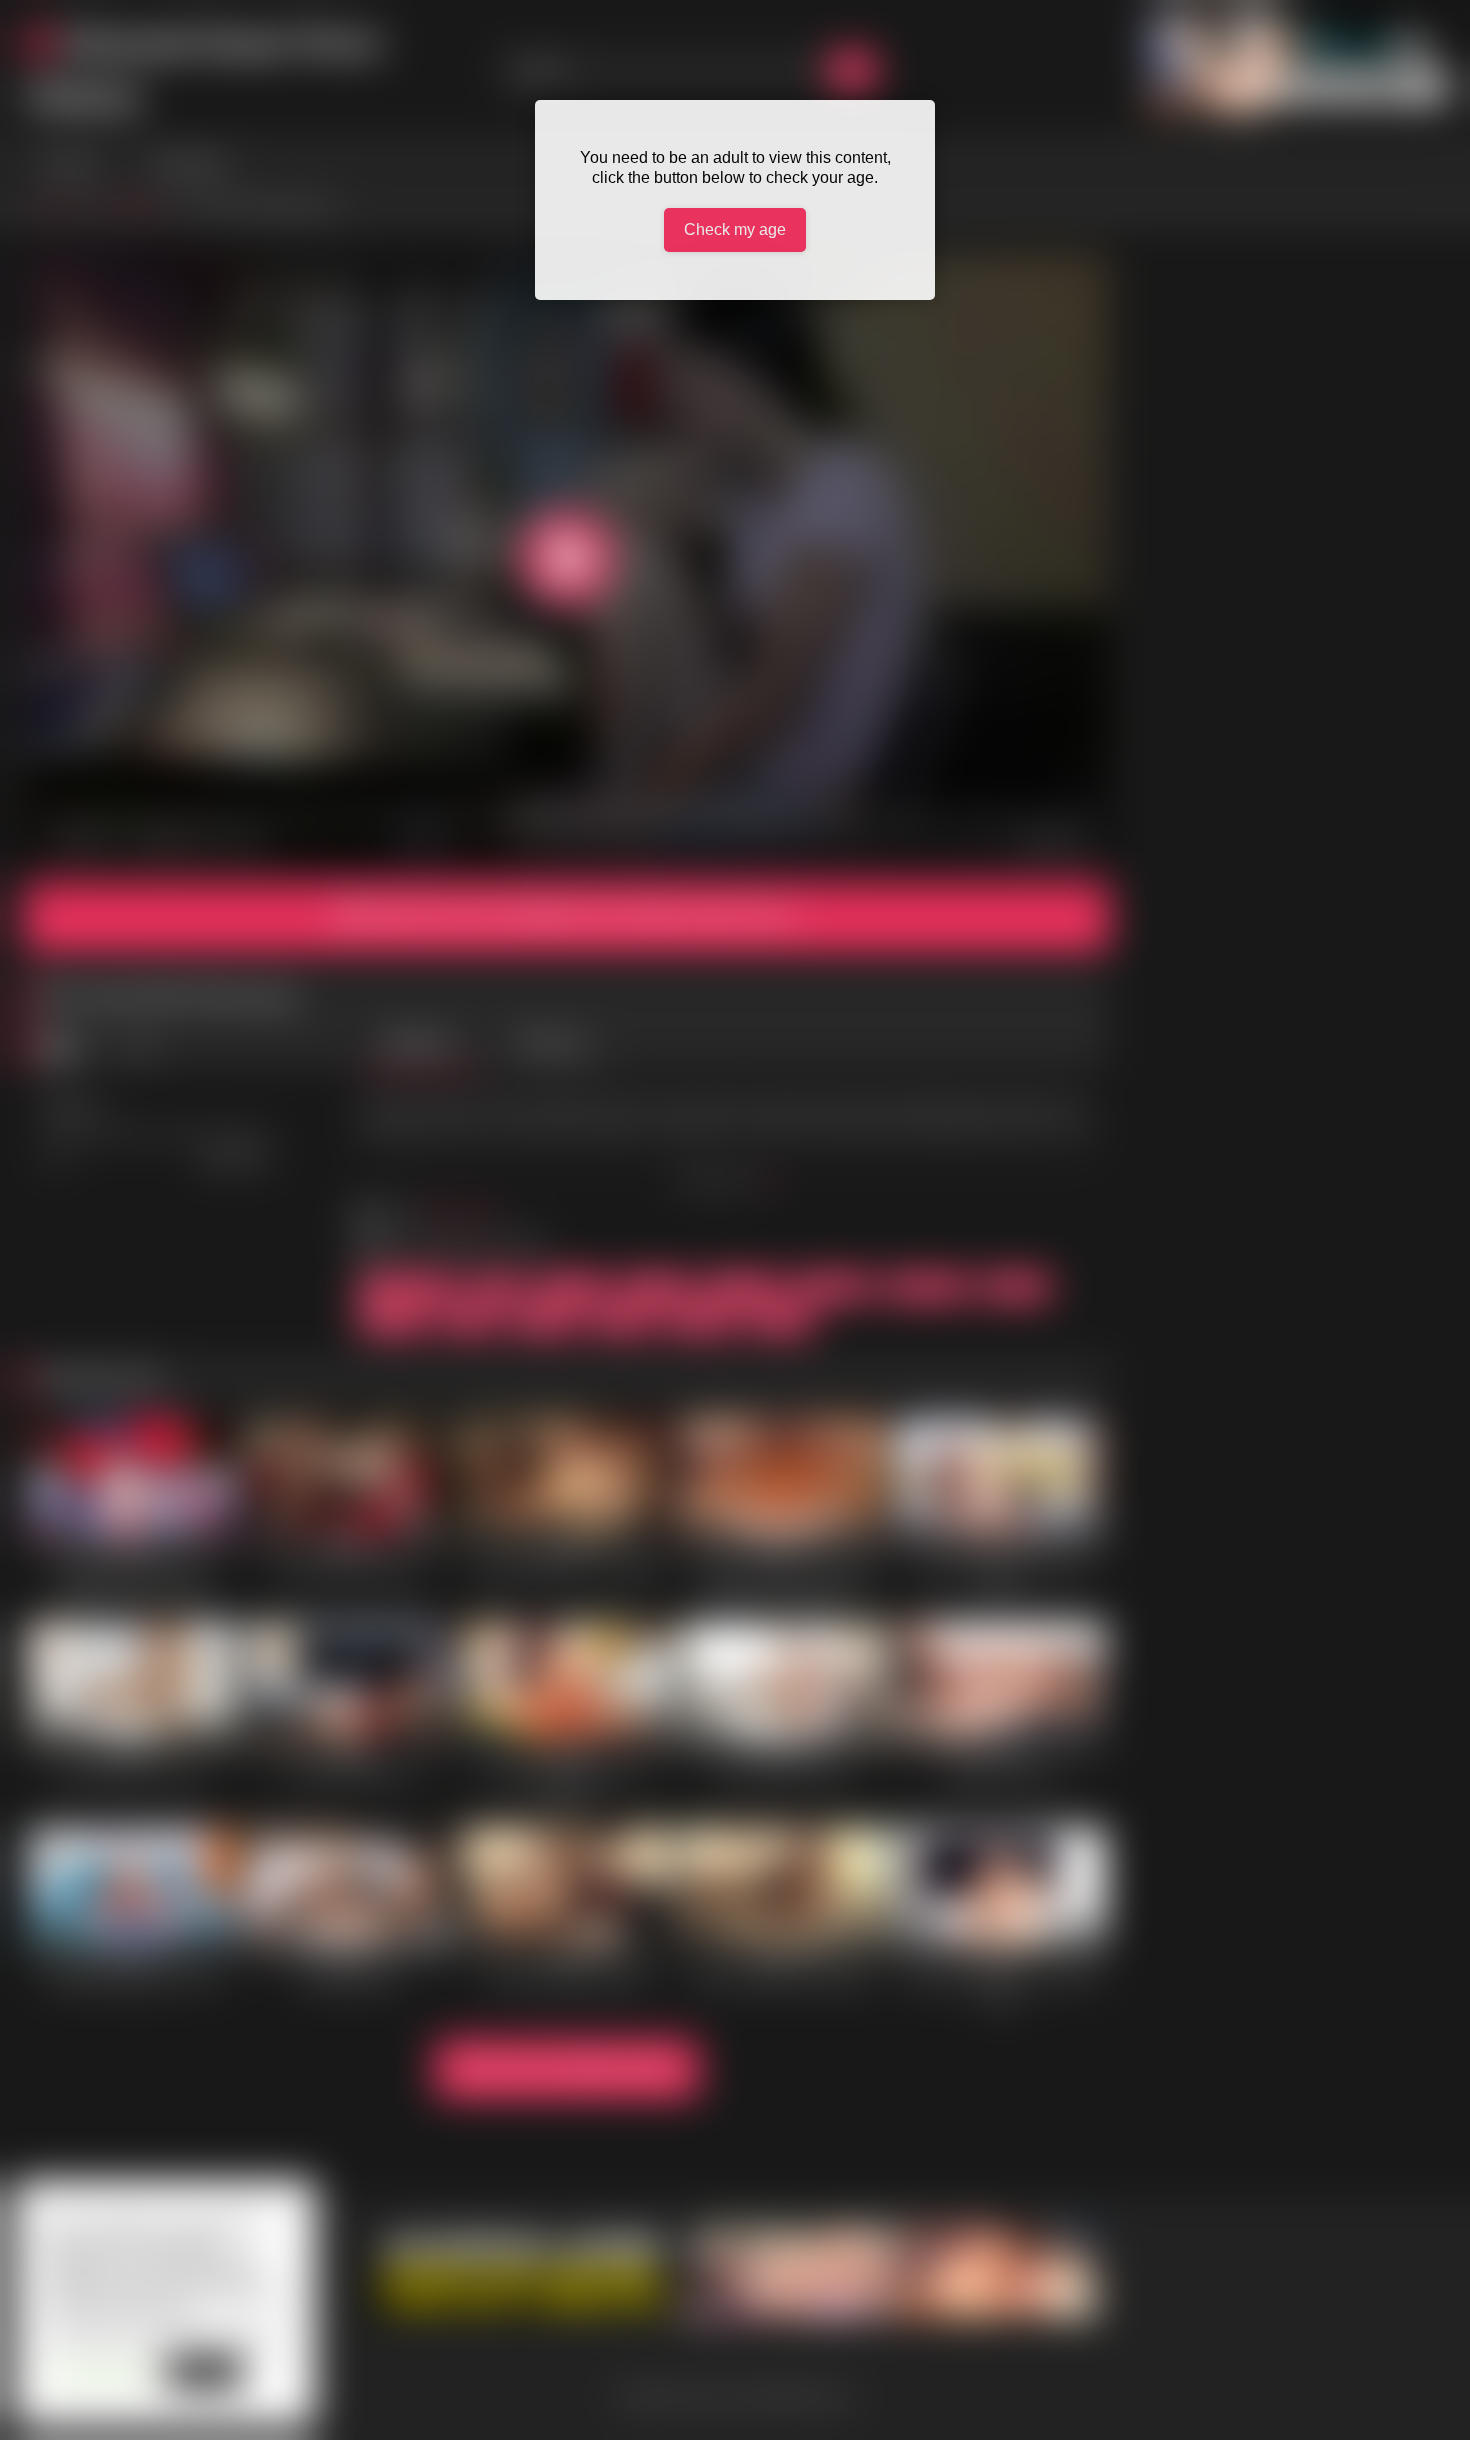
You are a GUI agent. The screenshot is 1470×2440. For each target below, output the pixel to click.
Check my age (735, 229)
